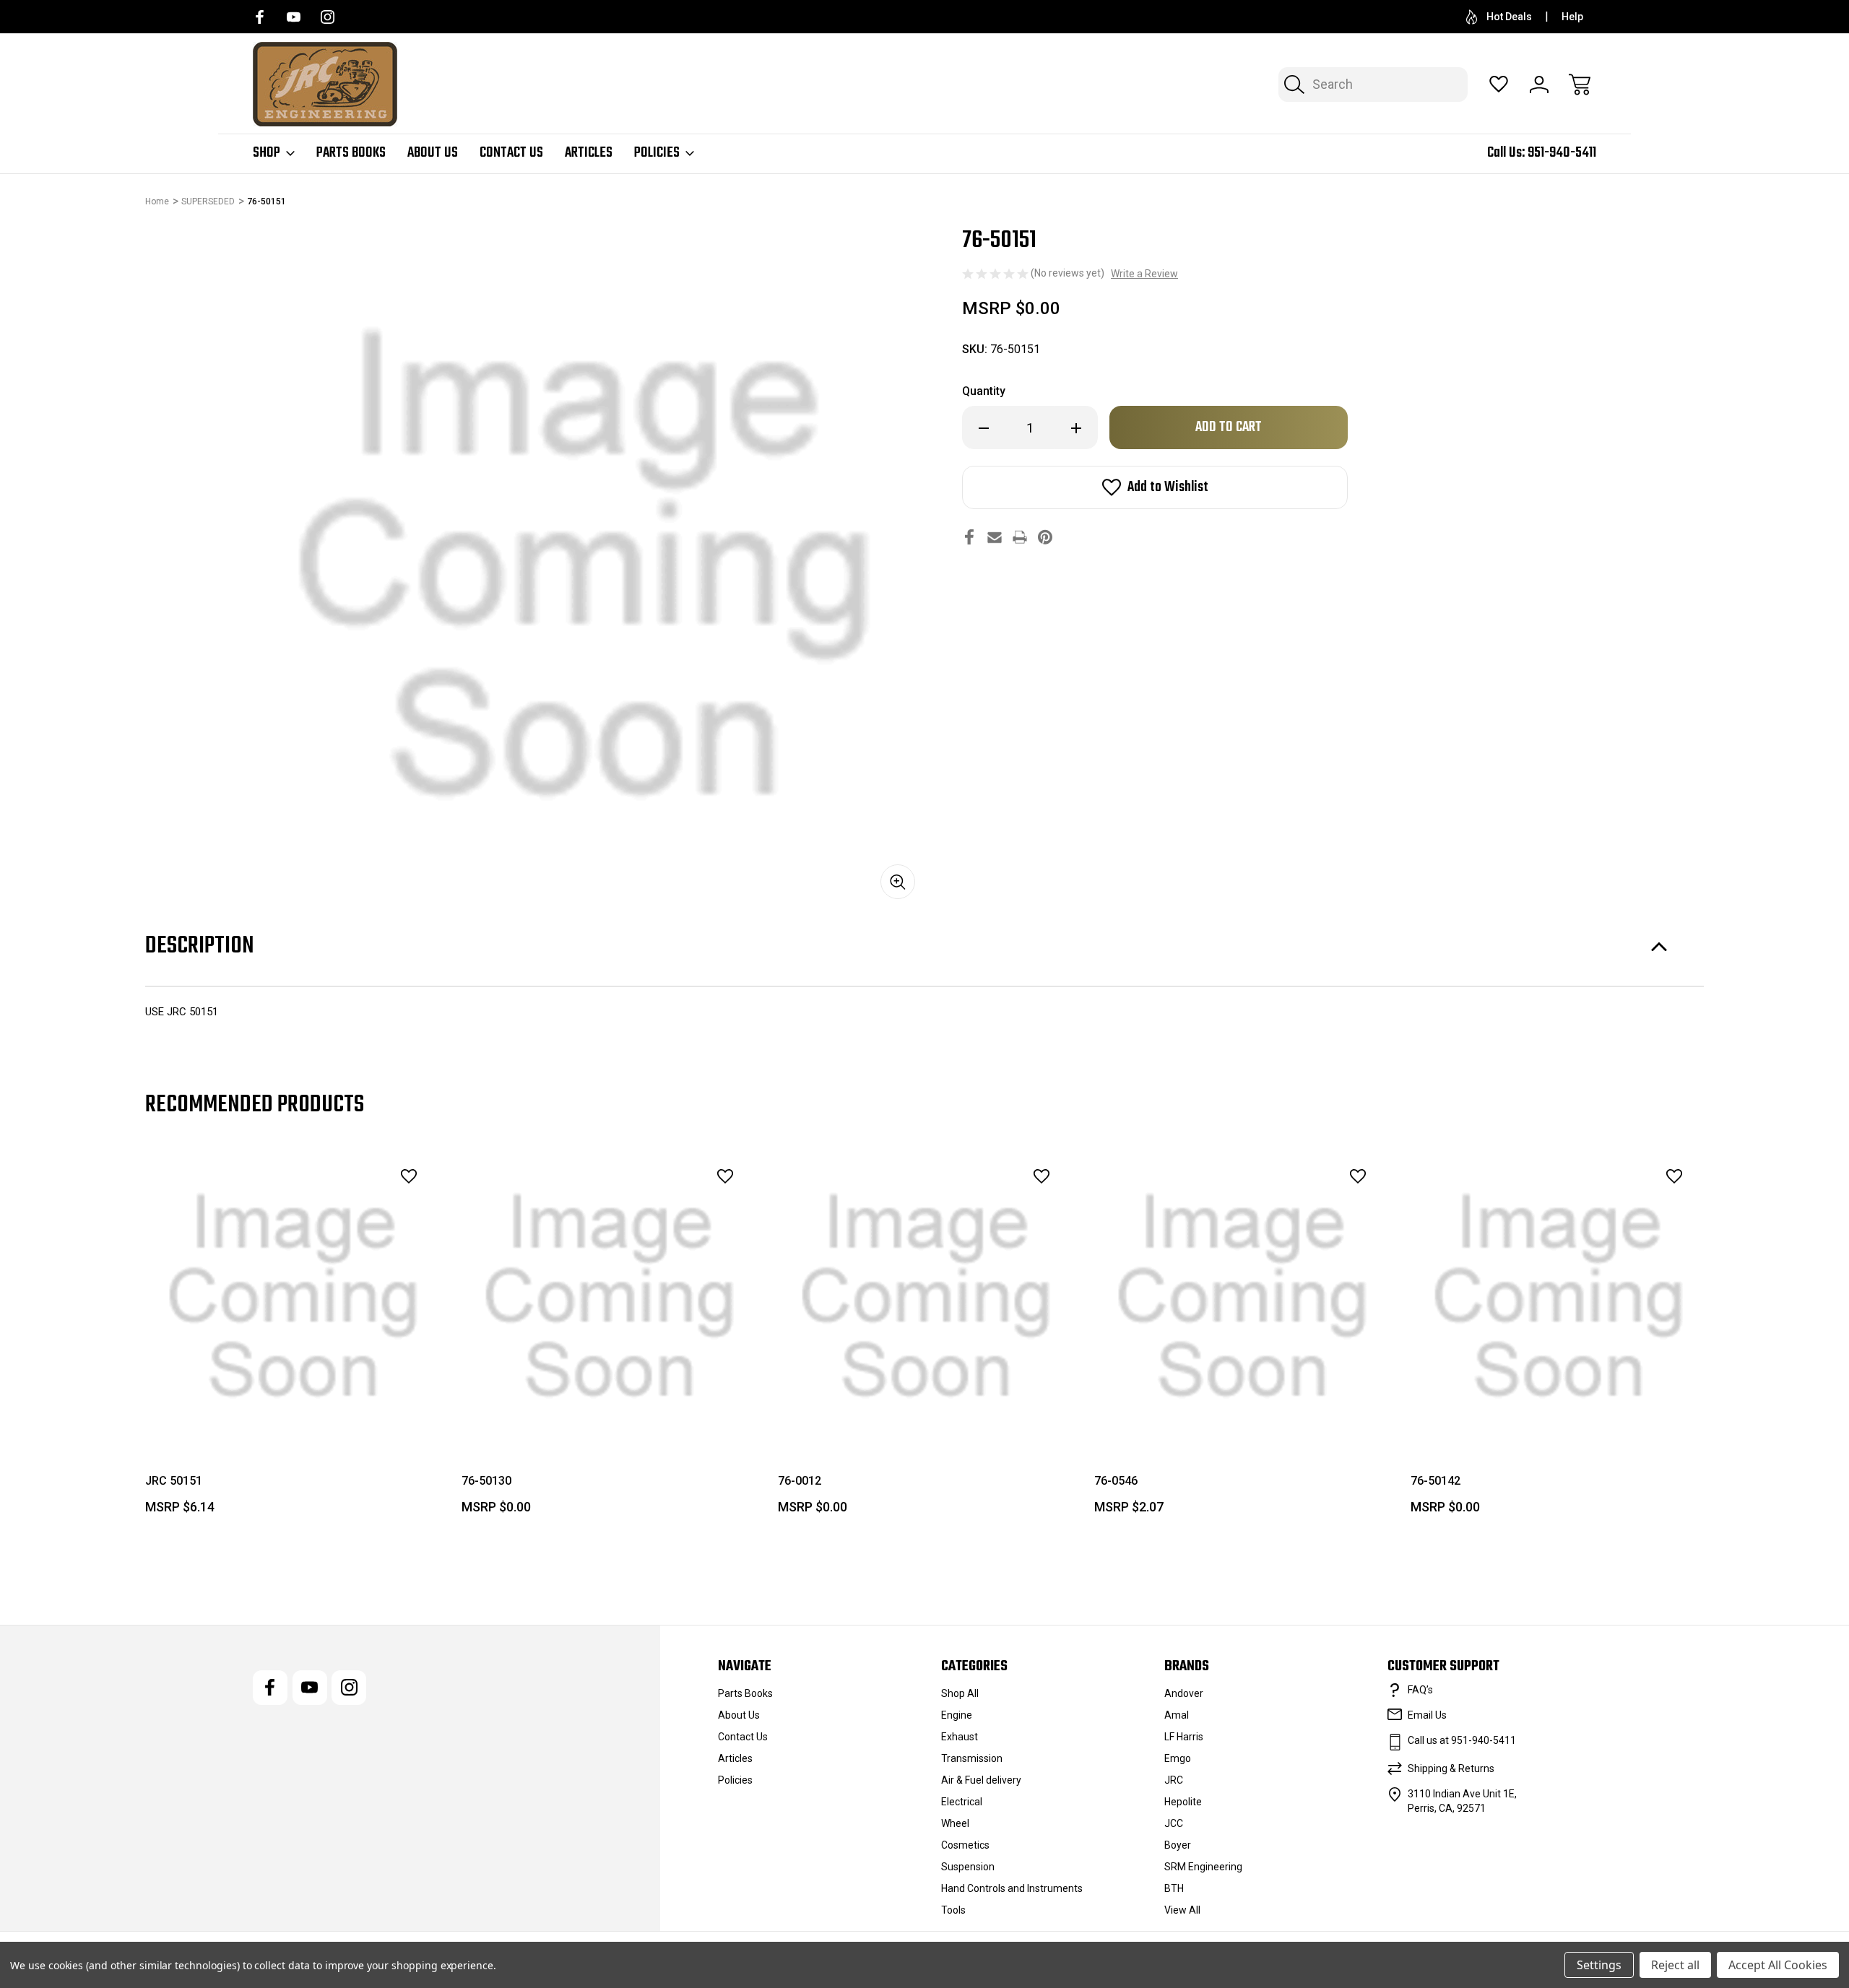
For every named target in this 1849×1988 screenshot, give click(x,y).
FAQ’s (1420, 1690)
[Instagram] (328, 17)
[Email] (995, 537)
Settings (1599, 1965)
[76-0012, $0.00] (926, 1297)
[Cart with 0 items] (1580, 84)
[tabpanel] (293, 1337)
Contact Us (511, 153)
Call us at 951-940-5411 (1462, 1740)
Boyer (1178, 1845)
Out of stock (1243, 1412)
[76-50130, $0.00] (610, 1297)
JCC (1174, 1823)
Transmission (972, 1758)
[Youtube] (294, 17)
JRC (1174, 1780)
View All (1182, 1910)
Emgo (1178, 1758)
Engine (957, 1715)
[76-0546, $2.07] (1242, 1297)
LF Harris (1184, 1737)
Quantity (984, 391)
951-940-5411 (1562, 153)
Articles (589, 153)
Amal (1177, 1715)
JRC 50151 (174, 1481)
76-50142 (1436, 1481)
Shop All (960, 1693)
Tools (953, 1910)
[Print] (1020, 537)
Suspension (968, 1867)
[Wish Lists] (1499, 84)
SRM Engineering (1203, 1867)
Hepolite (1183, 1802)
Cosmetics (965, 1845)
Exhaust (960, 1737)
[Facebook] (260, 17)
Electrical (962, 1802)
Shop (267, 153)
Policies (657, 153)
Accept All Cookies (1778, 1965)
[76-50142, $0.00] (1559, 1297)
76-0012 (800, 1481)
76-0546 (1116, 1481)
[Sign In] (1539, 84)
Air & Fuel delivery (981, 1780)
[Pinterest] (1045, 537)
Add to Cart (293, 1412)
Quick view (369, 1208)
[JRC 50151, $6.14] (293, 1297)
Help (1572, 17)
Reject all (1675, 1965)
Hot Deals (1509, 17)
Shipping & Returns (1451, 1768)
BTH (1174, 1888)
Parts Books (351, 153)
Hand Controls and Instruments (1012, 1888)
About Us (433, 153)
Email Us (1427, 1715)
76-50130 (486, 1481)
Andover (1184, 1693)
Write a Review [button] (1144, 274)
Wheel (955, 1823)
